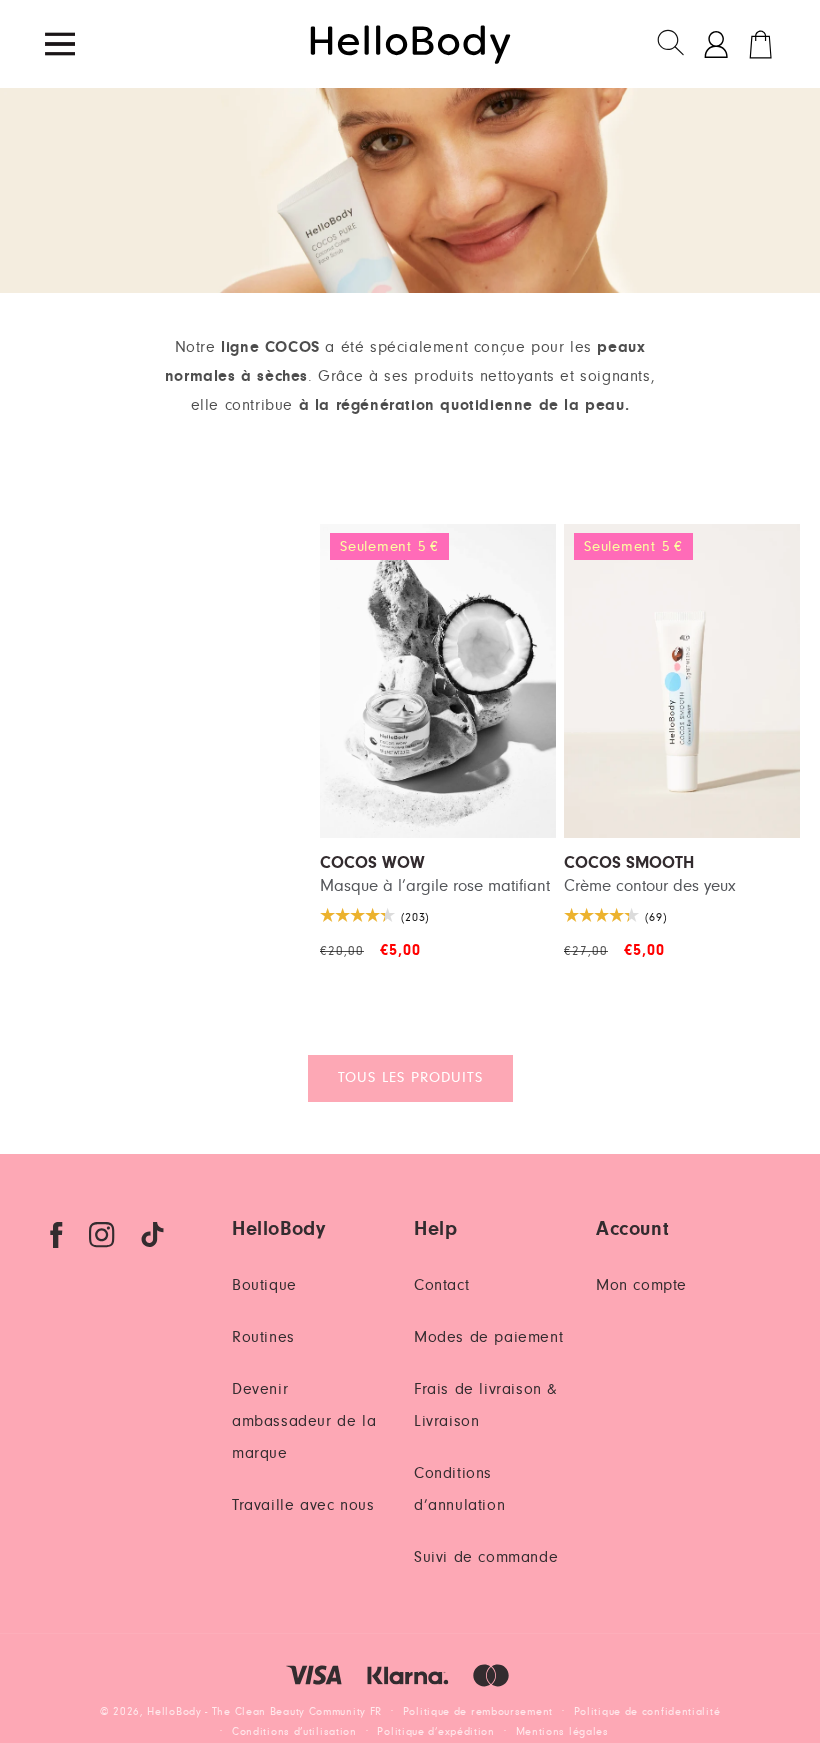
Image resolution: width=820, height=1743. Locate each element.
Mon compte (641, 1285)
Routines (263, 1337)
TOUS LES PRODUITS (410, 1077)
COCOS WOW (372, 863)
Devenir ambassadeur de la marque (304, 1421)
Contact (441, 1285)
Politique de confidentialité (647, 1711)
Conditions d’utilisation (294, 1731)
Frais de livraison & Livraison (486, 1405)
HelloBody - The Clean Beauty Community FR (264, 1711)
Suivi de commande (486, 1557)
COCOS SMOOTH (629, 863)
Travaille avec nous (303, 1505)
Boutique (264, 1285)
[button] (672, 44)
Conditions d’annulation (459, 1489)
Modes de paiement (488, 1337)
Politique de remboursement (478, 1711)
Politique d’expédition (435, 1731)
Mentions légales (562, 1731)
